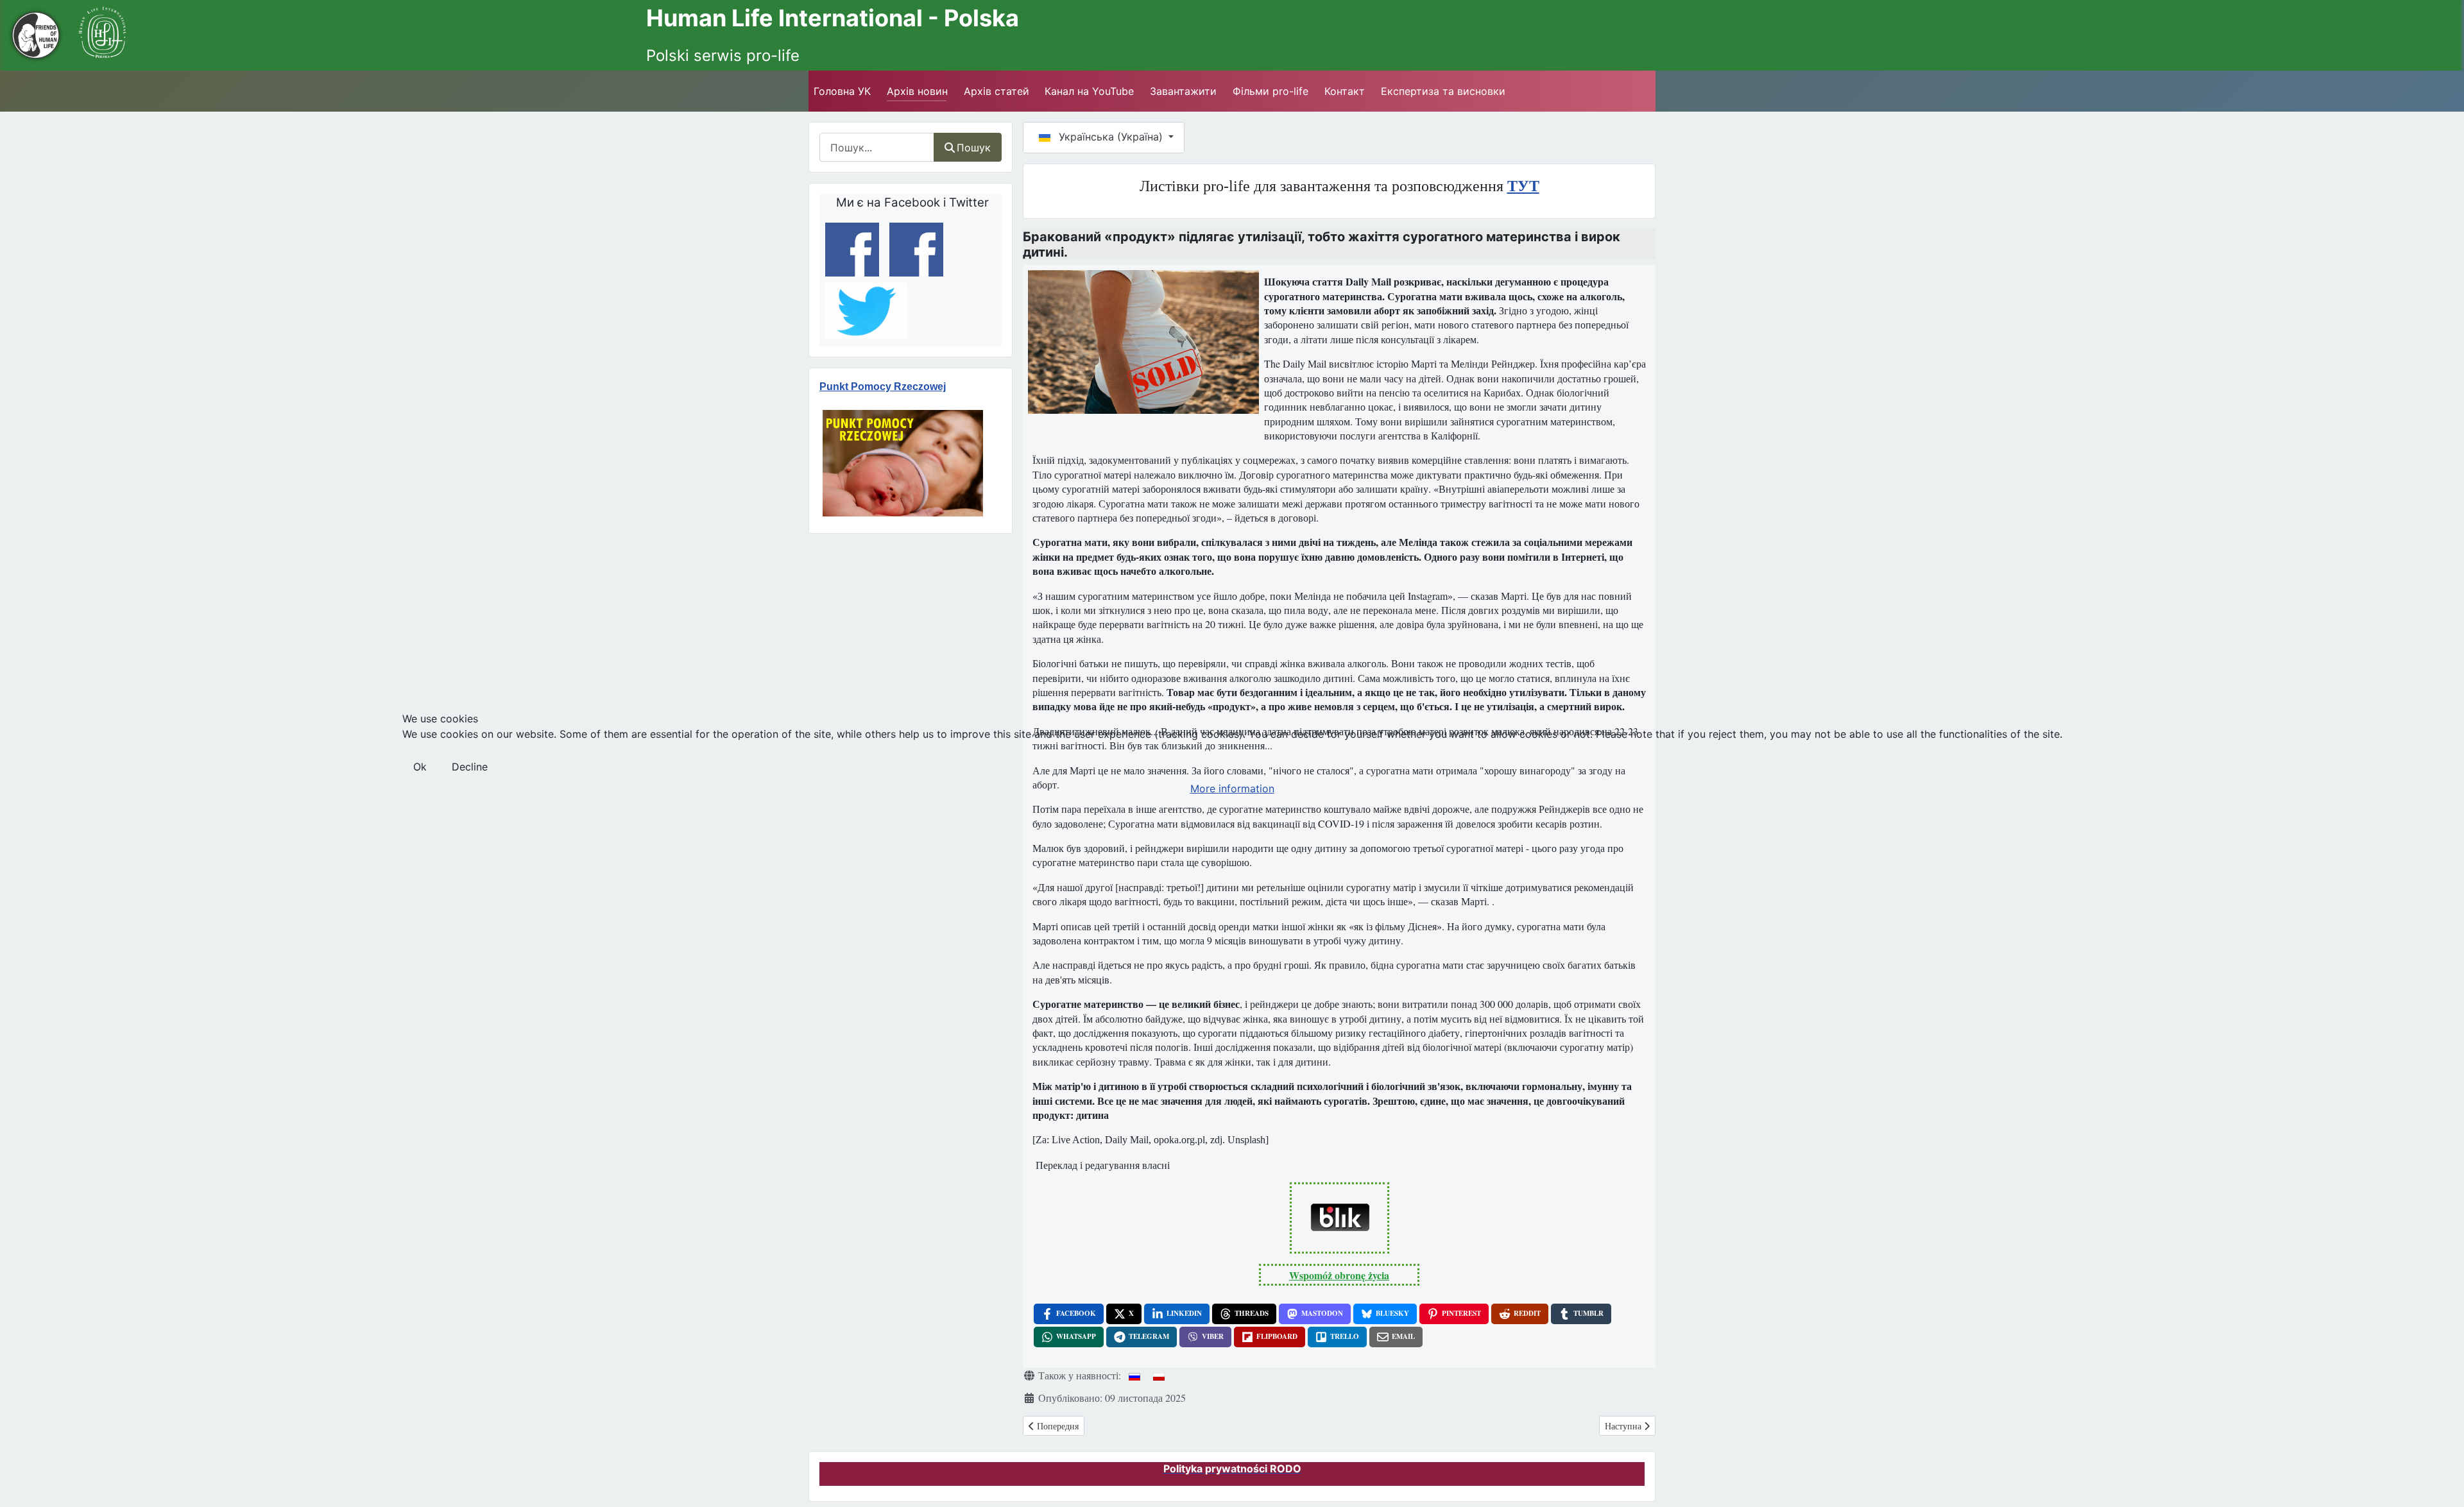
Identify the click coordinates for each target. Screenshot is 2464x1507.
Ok (420, 767)
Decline (470, 767)
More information (1232, 788)
